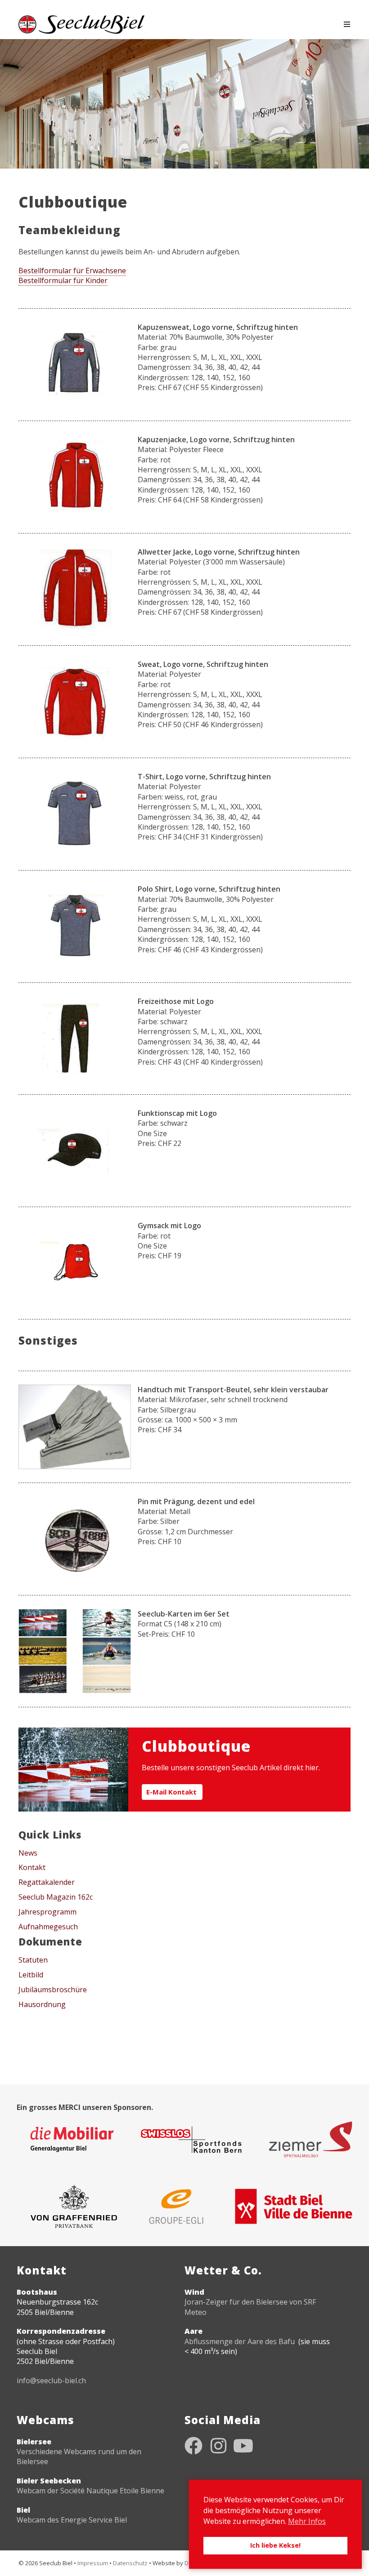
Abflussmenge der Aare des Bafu (240, 2341)
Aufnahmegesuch (48, 1927)
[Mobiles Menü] (347, 24)
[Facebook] (193, 2446)
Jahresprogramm (47, 1912)
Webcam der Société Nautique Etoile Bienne (90, 2491)
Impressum (93, 2563)
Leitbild (31, 1975)
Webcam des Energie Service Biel (72, 2520)
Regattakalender (47, 1882)
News (28, 1853)
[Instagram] (218, 2446)
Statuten (33, 1960)
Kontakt (32, 1867)
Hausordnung (42, 2004)
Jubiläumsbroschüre (53, 1990)
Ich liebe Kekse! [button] (275, 2545)
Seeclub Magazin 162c (56, 1897)
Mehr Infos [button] (307, 2521)
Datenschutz (130, 2563)
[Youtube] (243, 2446)
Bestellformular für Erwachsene (72, 271)
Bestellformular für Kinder (63, 280)
